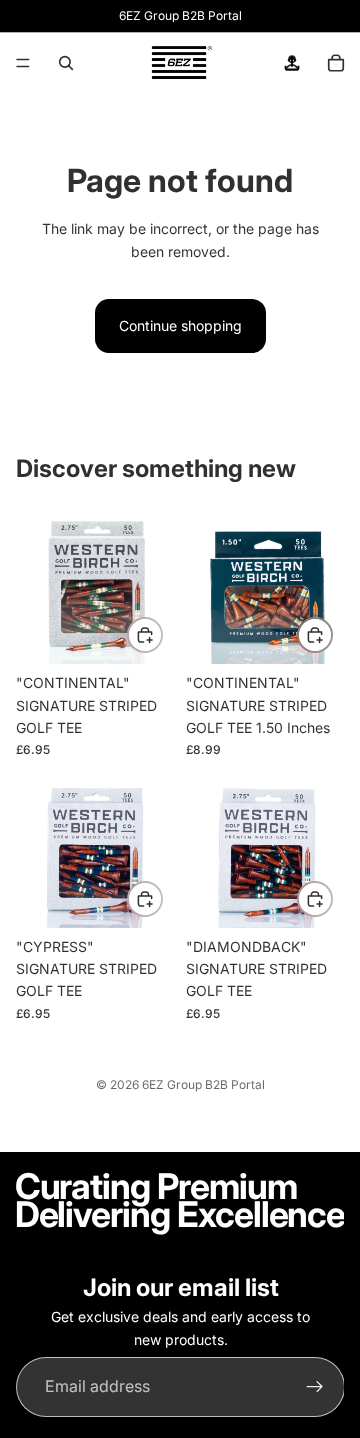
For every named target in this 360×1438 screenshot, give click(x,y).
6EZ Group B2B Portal (203, 1084)
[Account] (292, 63)
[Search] (66, 63)
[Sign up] (315, 1387)
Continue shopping (180, 325)
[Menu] (23, 63)
